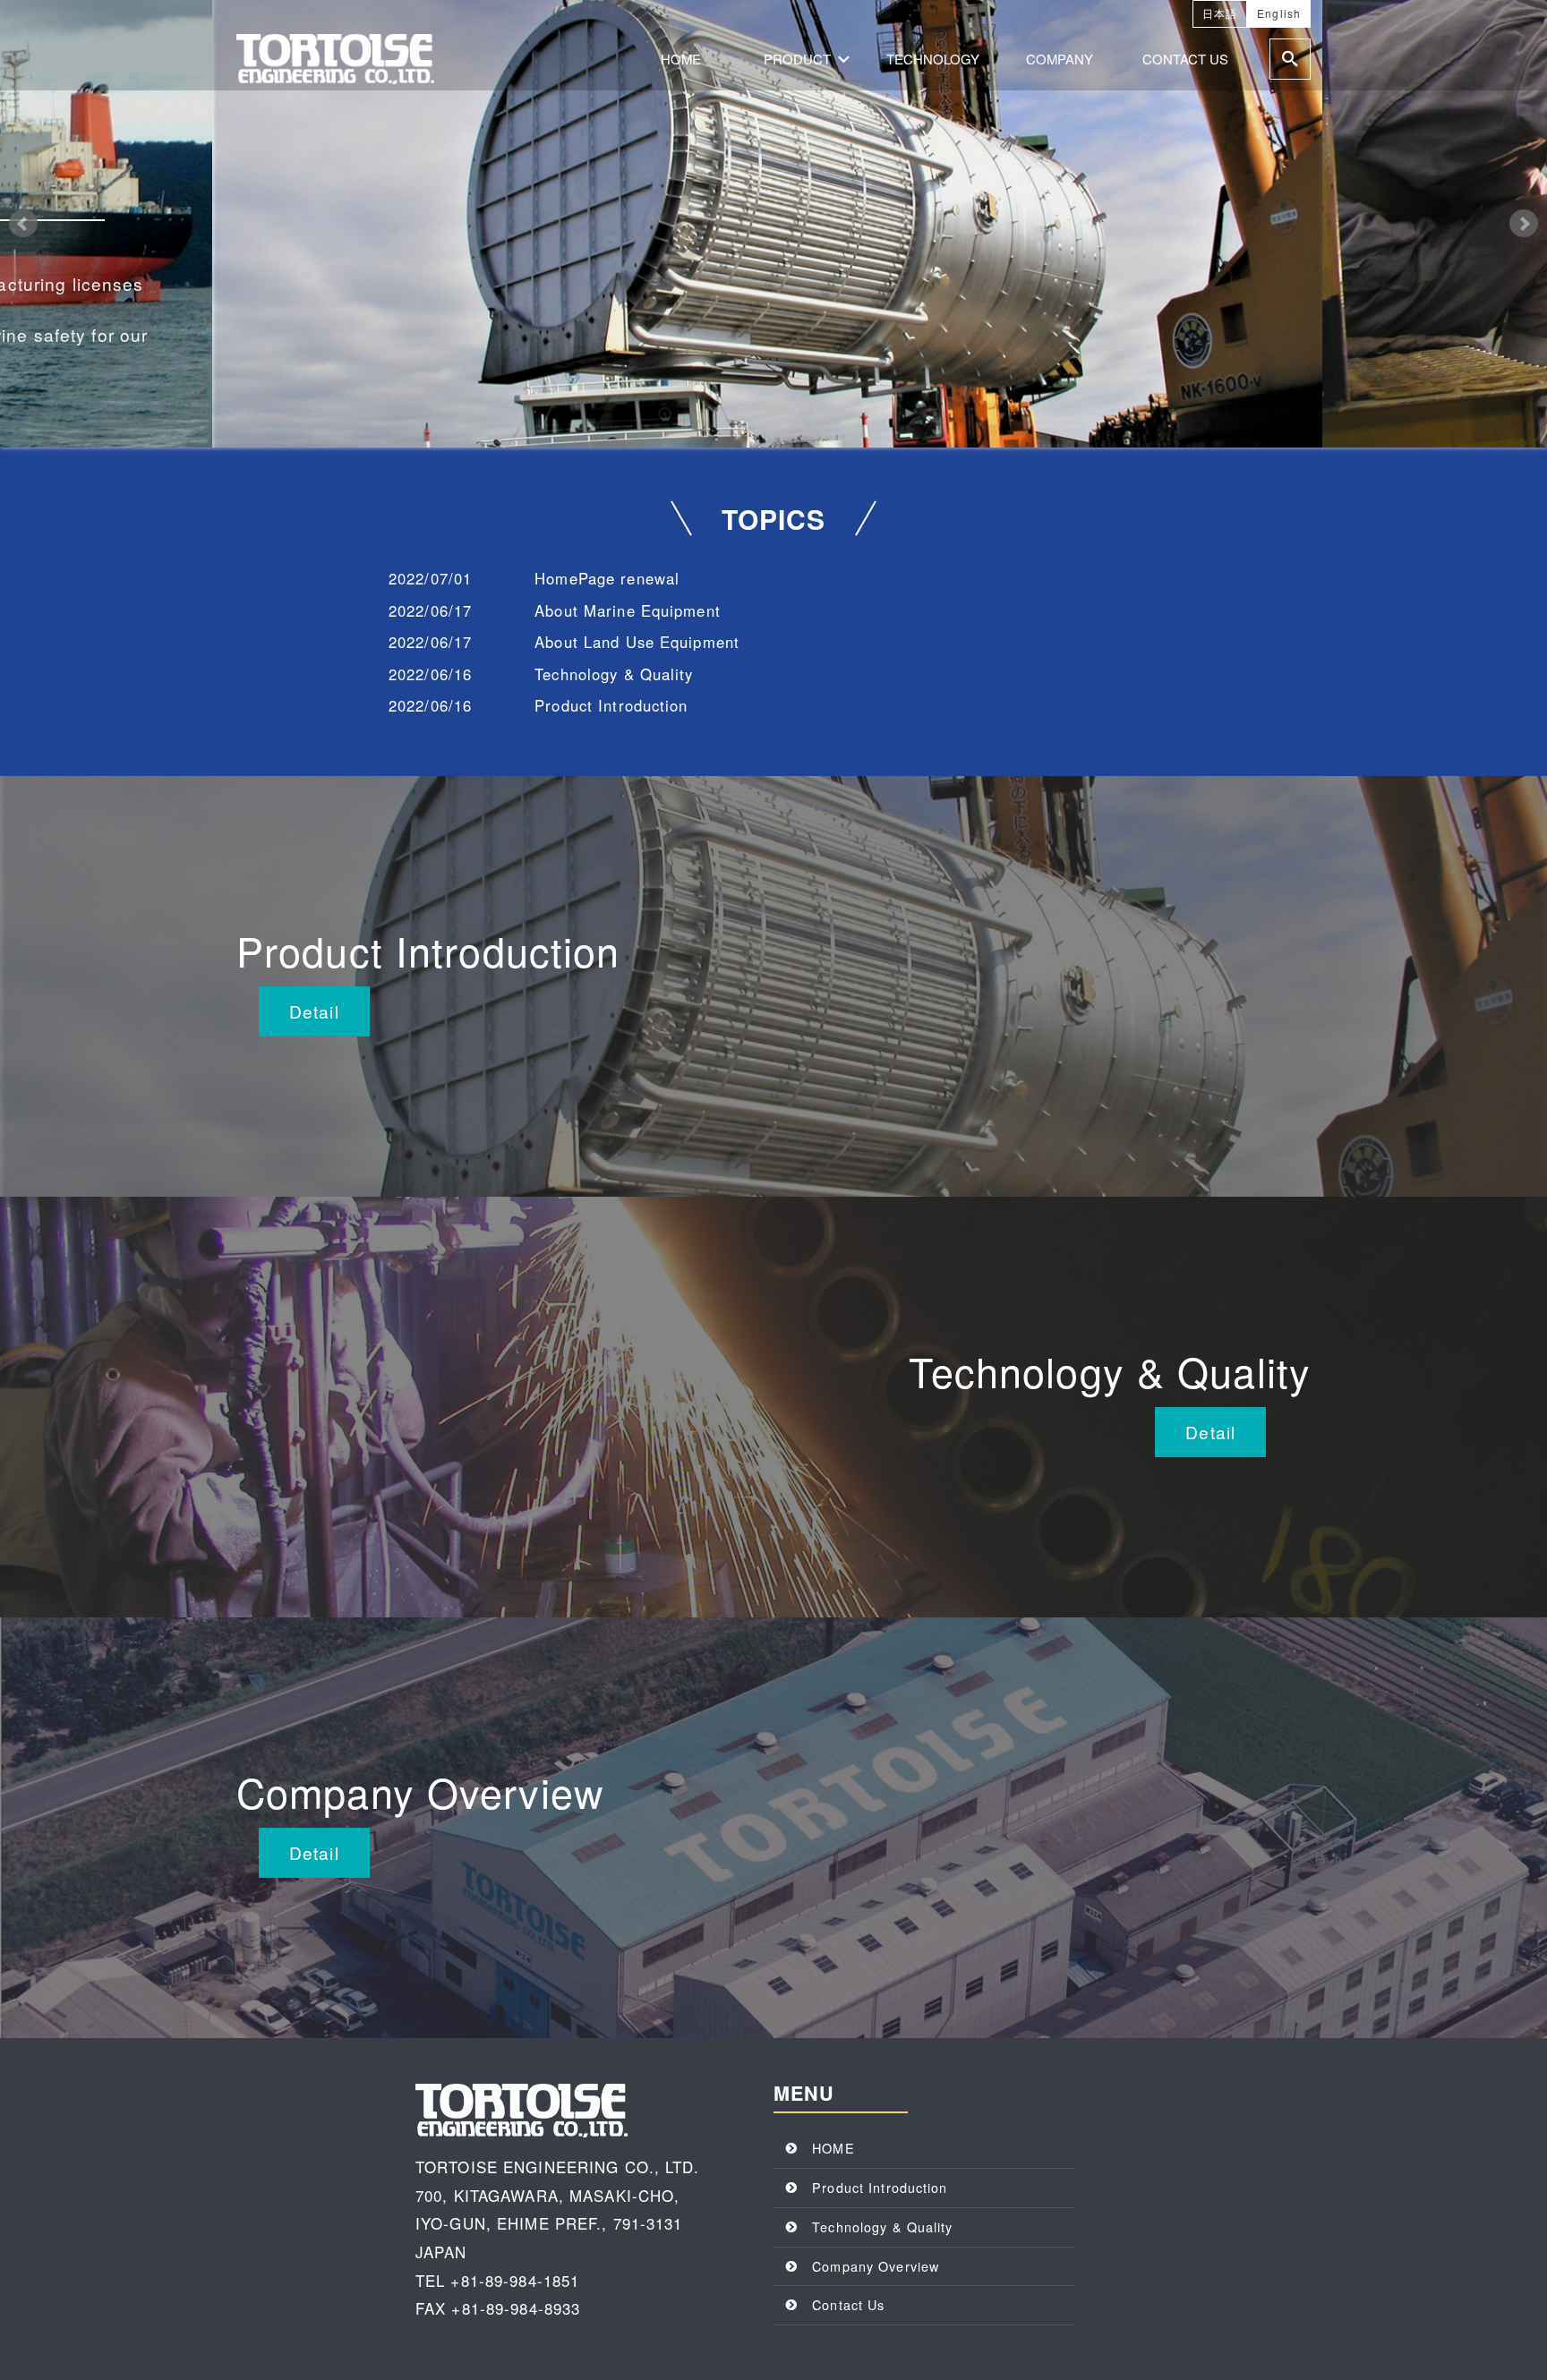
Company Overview (876, 2266)
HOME (681, 59)
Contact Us (848, 2304)
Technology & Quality (882, 2226)
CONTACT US (1185, 59)
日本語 (1220, 13)
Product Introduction (880, 2187)
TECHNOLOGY (933, 59)
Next (1524, 224)
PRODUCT (797, 59)
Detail (314, 1011)
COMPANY (1060, 59)
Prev (23, 224)
